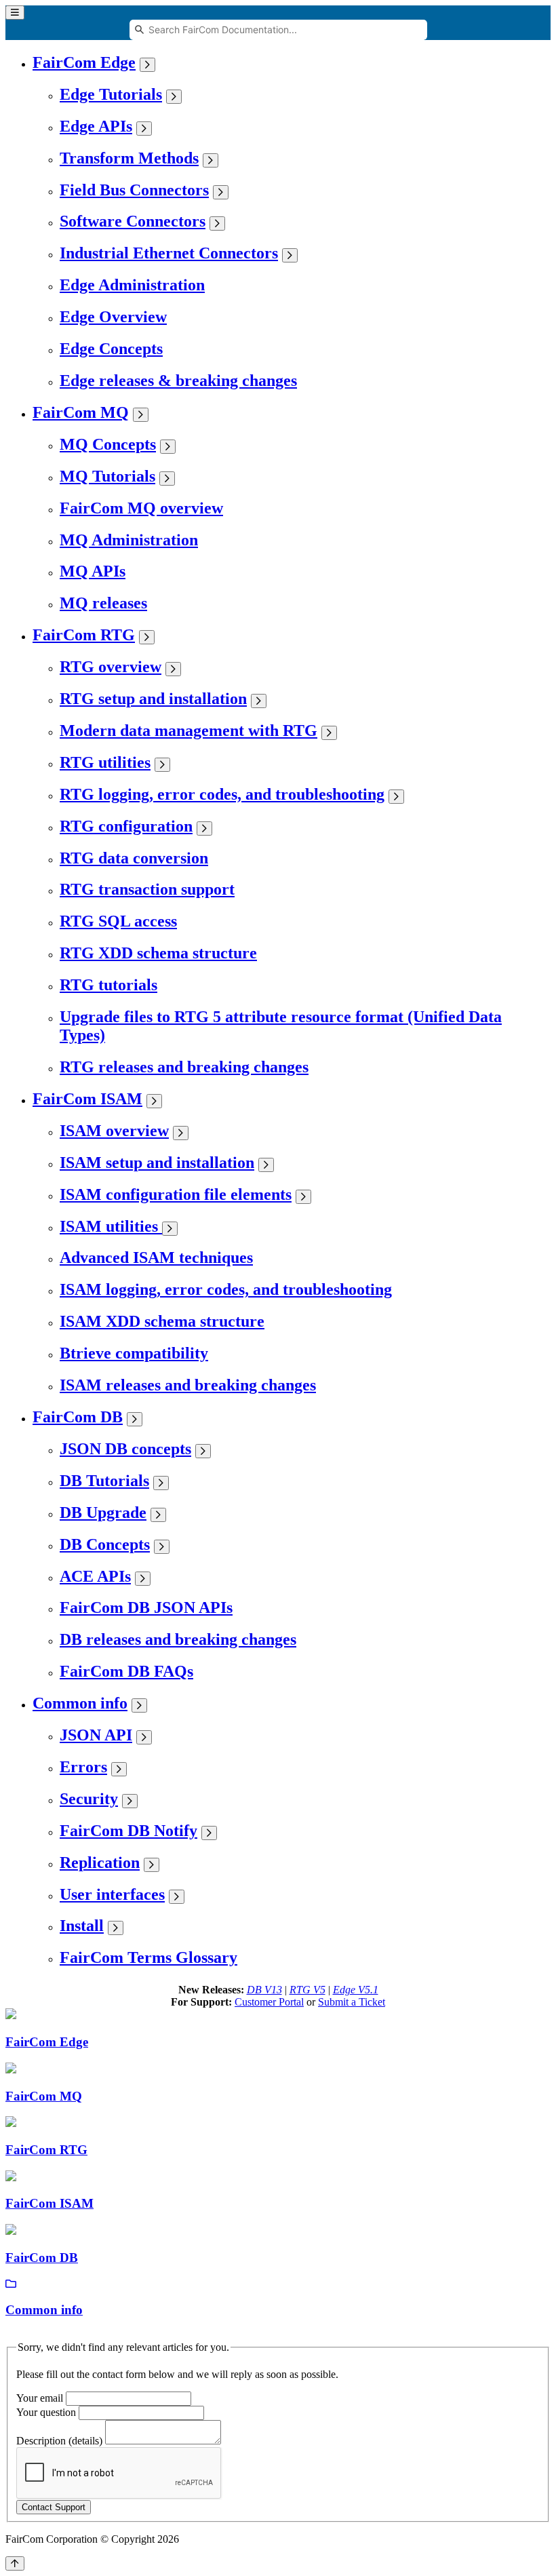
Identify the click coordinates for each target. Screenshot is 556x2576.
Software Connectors (133, 221)
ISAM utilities (111, 1226)
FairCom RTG (84, 635)
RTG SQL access (118, 921)
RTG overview (111, 667)
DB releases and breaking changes (178, 1639)
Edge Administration (132, 285)
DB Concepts (105, 1544)
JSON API (96, 1735)
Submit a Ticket (352, 2002)
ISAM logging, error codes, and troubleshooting (226, 1289)
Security (89, 1799)
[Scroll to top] (15, 2563)
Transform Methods (129, 158)
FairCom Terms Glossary (148, 1957)
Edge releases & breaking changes (178, 380)
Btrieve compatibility (134, 1353)
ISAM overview (114, 1131)
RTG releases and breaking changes (184, 1067)
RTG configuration (126, 826)
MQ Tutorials (107, 476)
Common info (80, 1703)
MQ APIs (93, 571)
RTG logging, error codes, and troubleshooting (222, 794)
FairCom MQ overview (141, 508)
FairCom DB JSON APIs (146, 1607)
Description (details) (59, 2441)
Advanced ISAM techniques (156, 1257)
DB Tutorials (104, 1481)
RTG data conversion (134, 858)
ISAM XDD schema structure (162, 1321)
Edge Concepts (111, 349)
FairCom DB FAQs (126, 1671)
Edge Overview (113, 317)
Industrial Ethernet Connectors (169, 253)
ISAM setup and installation (157, 1163)
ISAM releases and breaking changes (188, 1385)
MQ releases (103, 603)
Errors (83, 1767)
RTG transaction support (147, 889)
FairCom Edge (84, 62)
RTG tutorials (108, 985)
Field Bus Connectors (134, 190)
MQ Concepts (108, 444)
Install (82, 1926)
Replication (100, 1862)
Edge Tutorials (111, 94)
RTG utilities (105, 762)
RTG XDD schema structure (158, 953)
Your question (46, 2412)
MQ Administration (129, 540)
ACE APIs (95, 1576)
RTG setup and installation (153, 699)
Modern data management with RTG (188, 730)
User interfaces (112, 1894)
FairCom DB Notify (128, 1831)
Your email (40, 2398)
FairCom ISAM (87, 1099)
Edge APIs (96, 126)
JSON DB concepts (125, 1449)
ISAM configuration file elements (176, 1194)
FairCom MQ (81, 412)
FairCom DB (78, 1417)
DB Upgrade (103, 1513)
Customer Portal (269, 2002)
